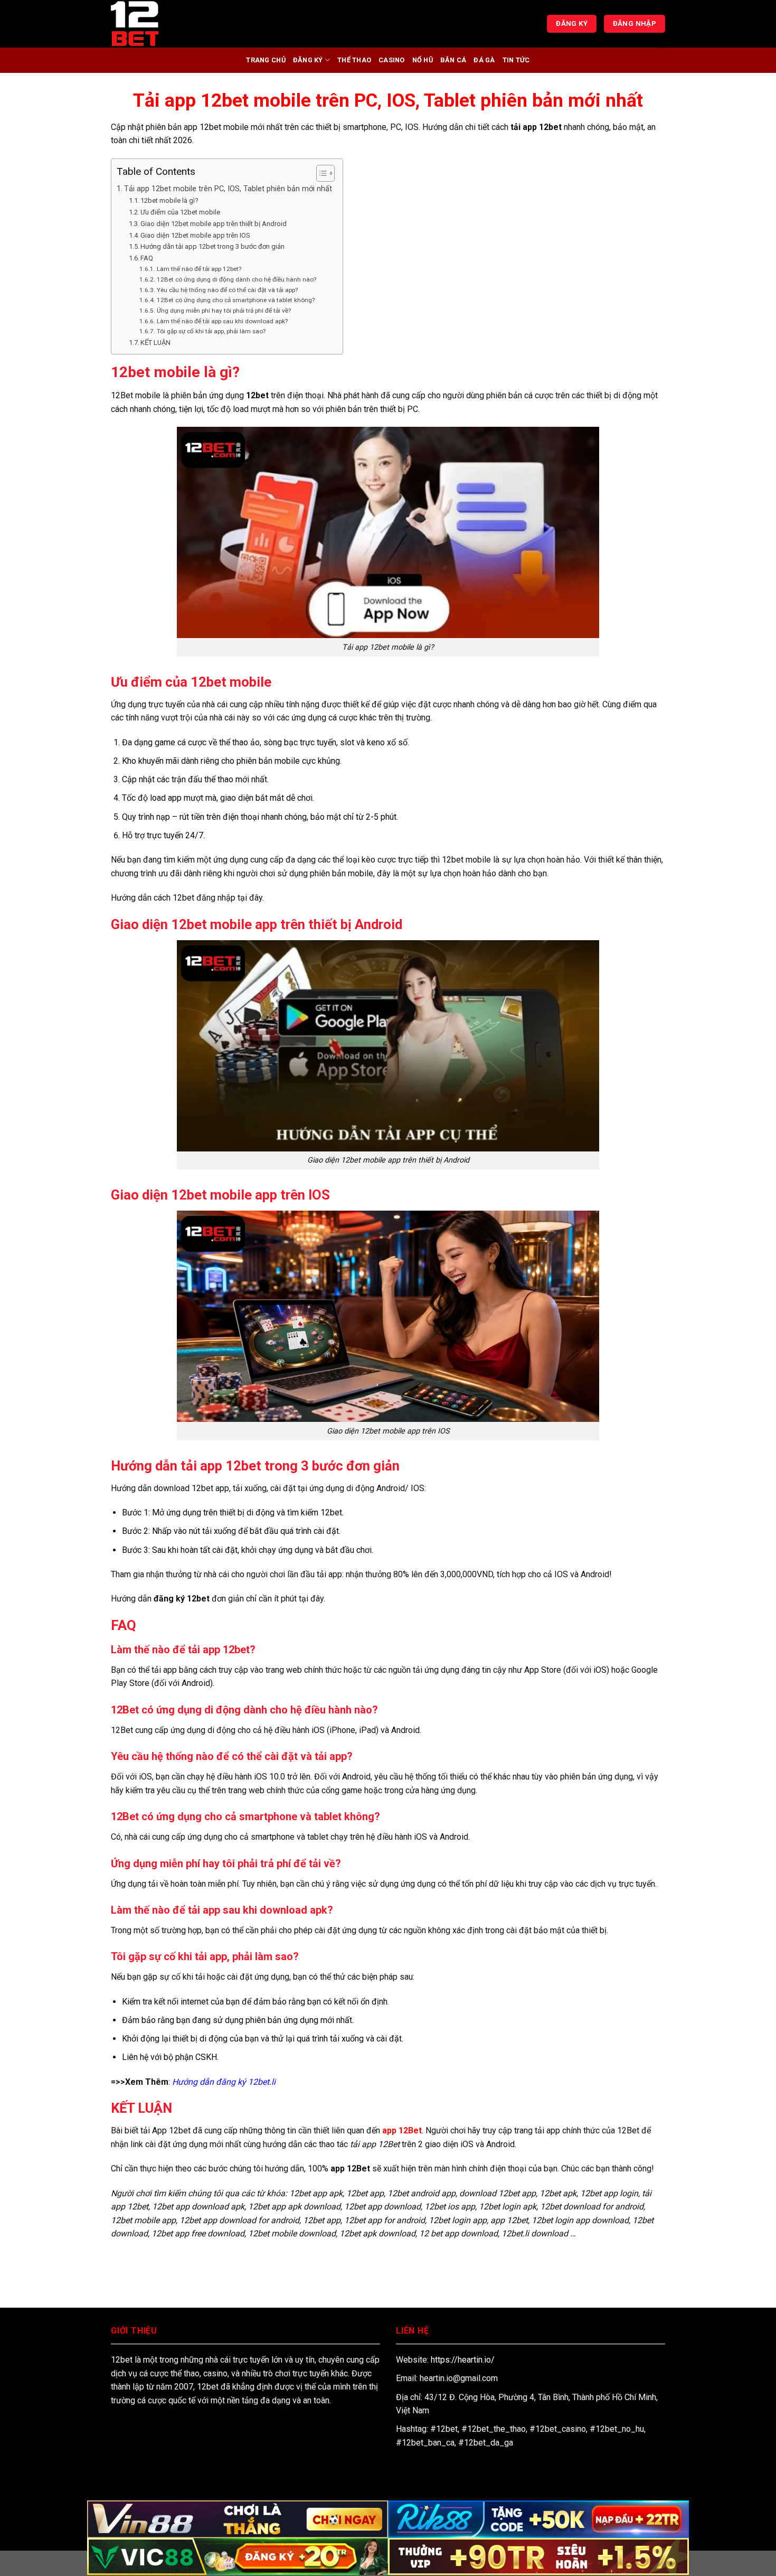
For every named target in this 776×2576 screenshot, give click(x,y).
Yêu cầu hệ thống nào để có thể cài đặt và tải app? (227, 290)
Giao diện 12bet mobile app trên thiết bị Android (214, 224)
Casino (392, 60)
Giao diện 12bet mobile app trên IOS (195, 235)
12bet (257, 395)
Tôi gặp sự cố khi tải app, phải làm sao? (211, 331)
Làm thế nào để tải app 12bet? (199, 269)
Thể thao (354, 60)
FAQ (147, 258)
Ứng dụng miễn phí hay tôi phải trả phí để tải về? (224, 311)
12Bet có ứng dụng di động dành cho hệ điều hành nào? (236, 279)
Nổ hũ (423, 60)
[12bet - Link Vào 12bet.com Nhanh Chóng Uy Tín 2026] (164, 24)
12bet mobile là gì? (169, 200)
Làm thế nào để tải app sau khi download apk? (222, 321)
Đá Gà (484, 60)
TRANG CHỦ (266, 60)
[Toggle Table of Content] (320, 173)
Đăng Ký (308, 60)
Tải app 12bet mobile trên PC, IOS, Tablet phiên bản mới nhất (228, 189)
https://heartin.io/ (463, 2360)
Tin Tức (516, 60)
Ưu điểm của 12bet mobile (180, 212)
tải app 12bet (536, 127)
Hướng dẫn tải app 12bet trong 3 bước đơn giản (212, 246)
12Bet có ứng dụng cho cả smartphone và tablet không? (235, 300)
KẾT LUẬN (155, 343)
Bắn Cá (453, 60)
